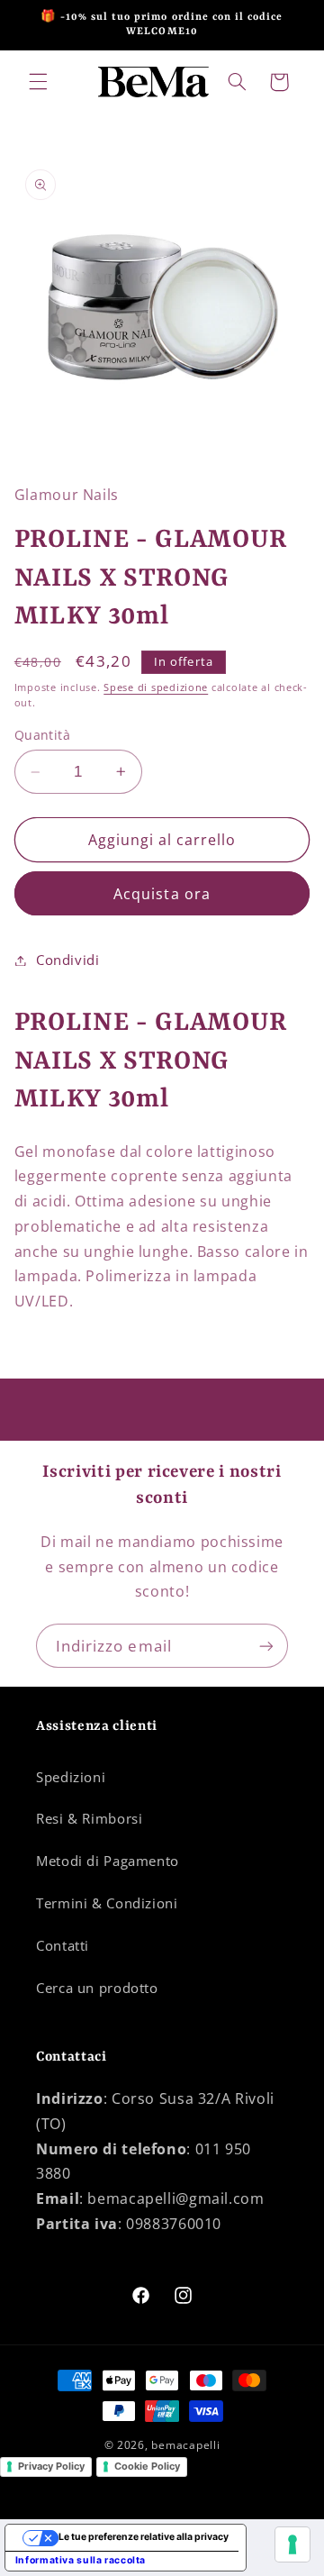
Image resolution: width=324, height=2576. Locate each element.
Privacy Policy (51, 2466)
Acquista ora (162, 894)
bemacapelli (185, 2445)
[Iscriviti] (266, 1646)
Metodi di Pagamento (108, 1861)
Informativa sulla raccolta (81, 2560)
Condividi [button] (68, 960)
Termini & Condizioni (107, 1903)
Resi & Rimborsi (89, 1818)
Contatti (63, 1945)
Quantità (42, 735)
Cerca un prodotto (97, 1988)
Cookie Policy (147, 2466)
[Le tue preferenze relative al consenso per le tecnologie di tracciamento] (292, 2544)
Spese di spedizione (156, 687)
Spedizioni (71, 1777)
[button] (38, 82)
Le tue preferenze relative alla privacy (144, 2537)
